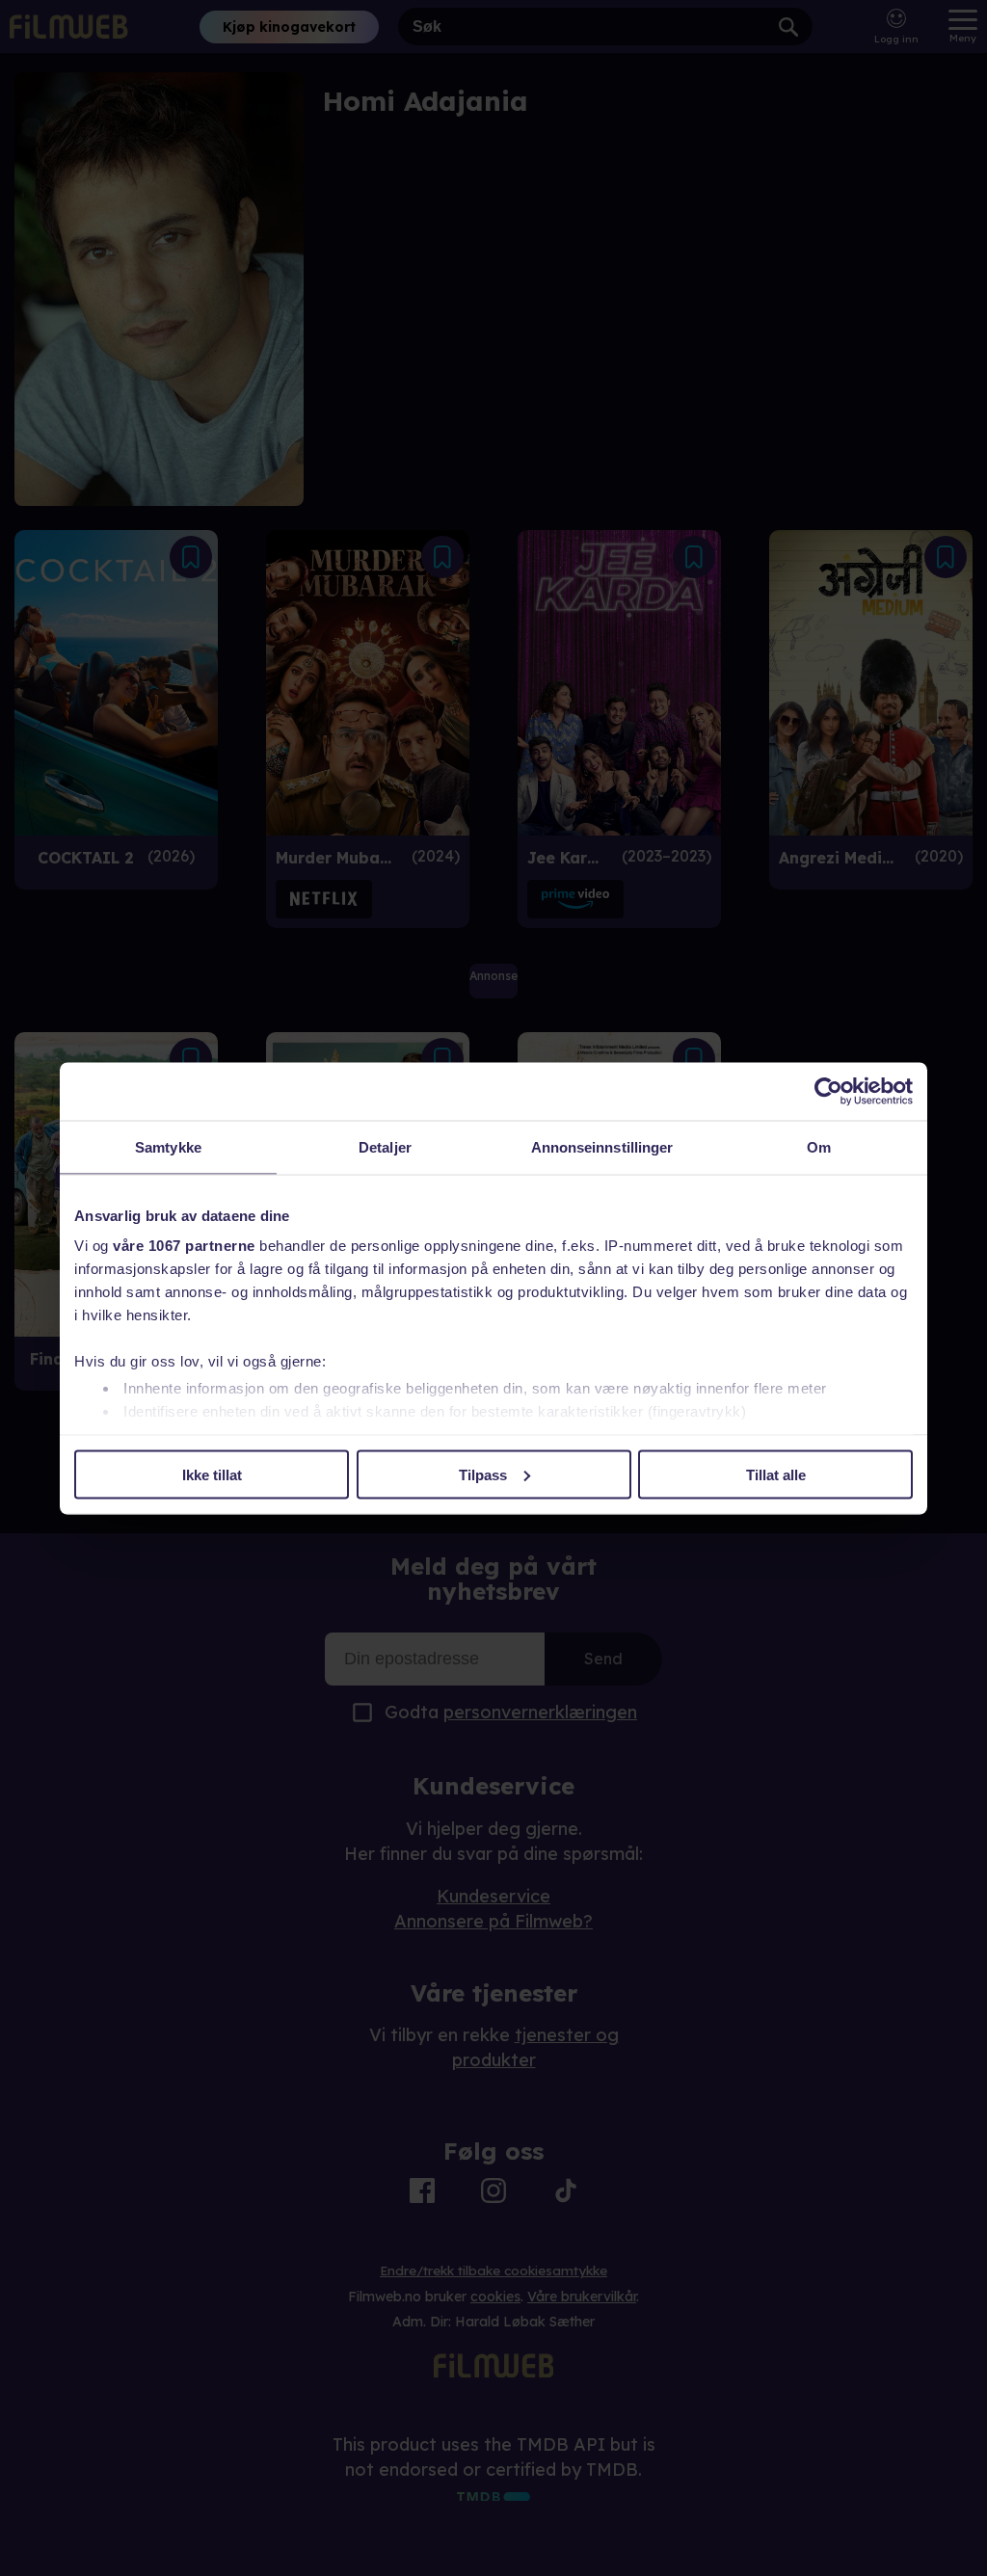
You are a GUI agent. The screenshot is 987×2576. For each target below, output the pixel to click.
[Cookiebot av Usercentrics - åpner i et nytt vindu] (828, 1091)
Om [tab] (819, 1146)
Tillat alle (776, 1474)
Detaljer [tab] (385, 1146)
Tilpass (483, 1474)
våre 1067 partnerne (184, 1246)
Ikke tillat (212, 1474)
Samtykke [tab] (168, 1146)
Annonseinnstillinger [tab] (602, 1146)
